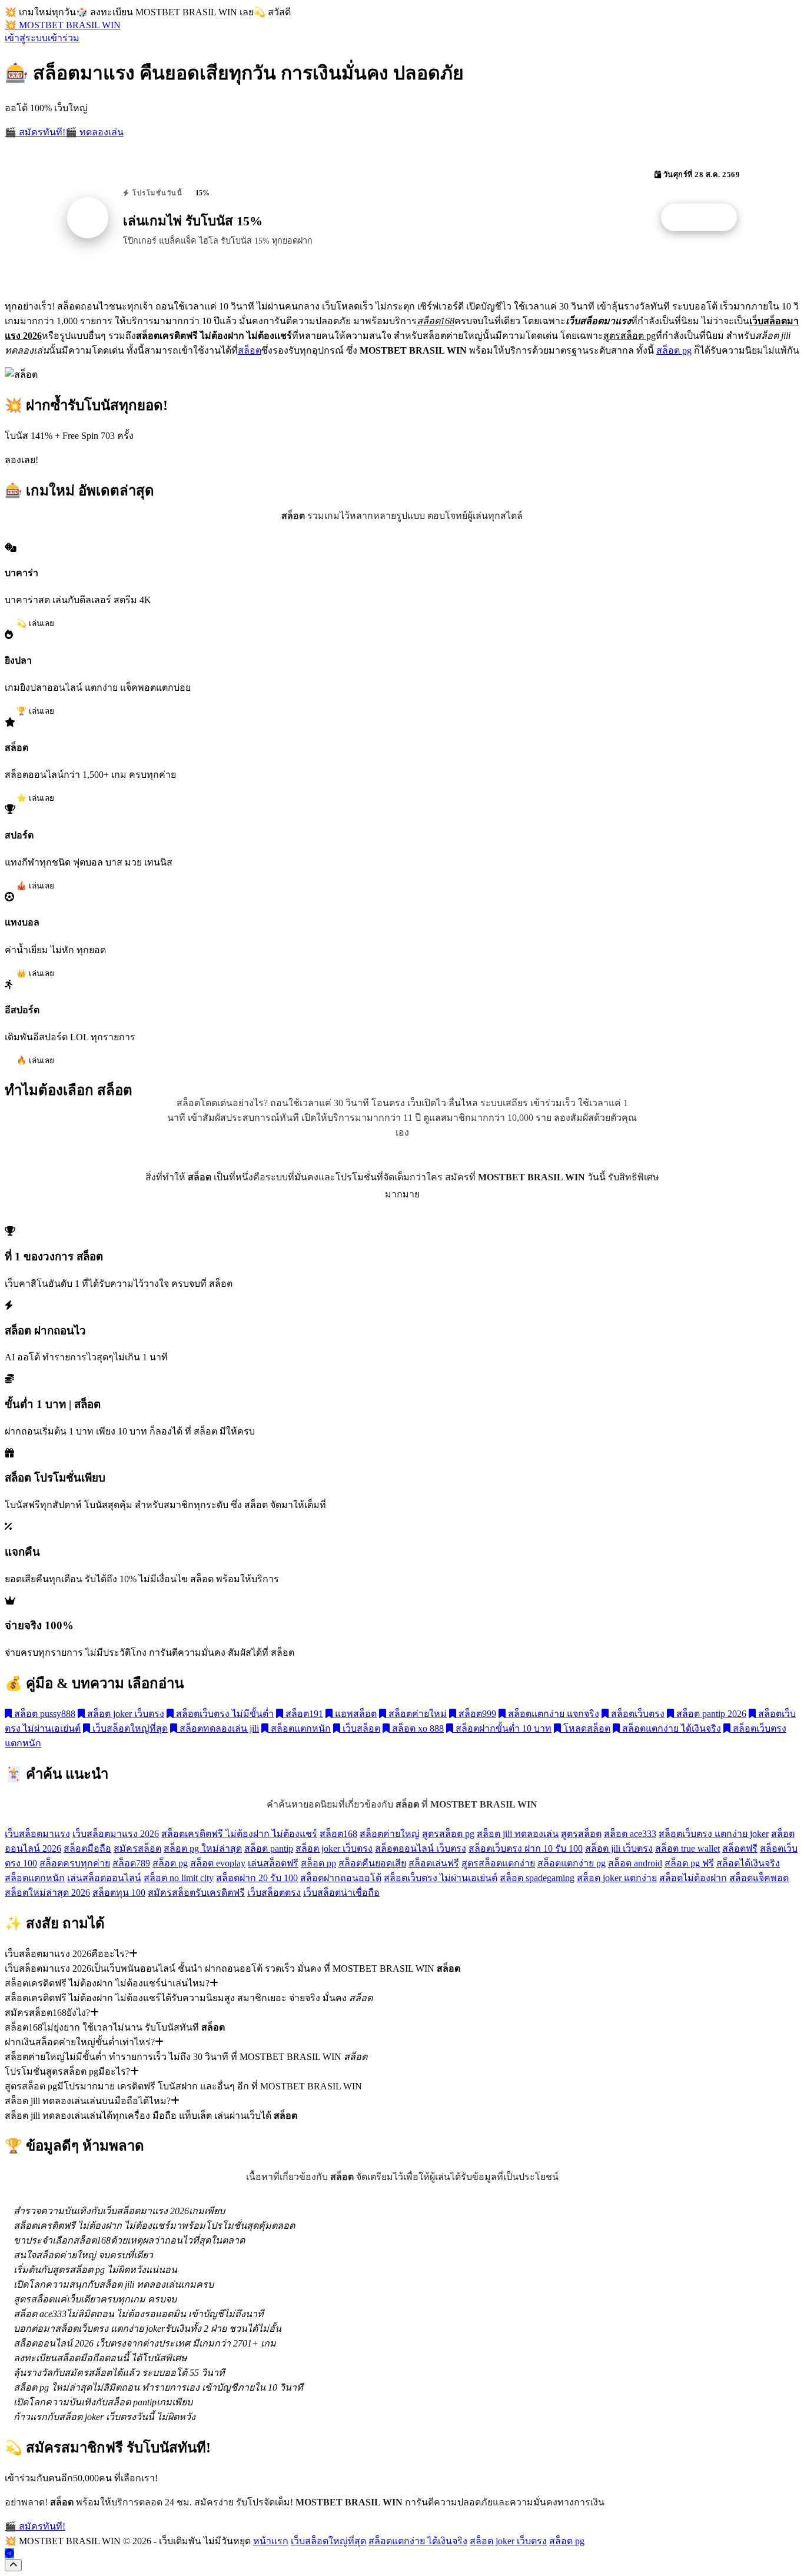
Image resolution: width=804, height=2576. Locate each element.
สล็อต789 (131, 1863)
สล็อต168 (338, 1834)
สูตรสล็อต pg (448, 1834)
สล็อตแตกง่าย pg (572, 1863)
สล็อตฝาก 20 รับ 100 (257, 1878)
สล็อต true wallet (687, 1848)
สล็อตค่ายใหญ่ (390, 1834)
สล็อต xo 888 (417, 1728)
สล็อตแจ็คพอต (759, 1878)
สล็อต (250, 350)
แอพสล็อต (355, 1714)
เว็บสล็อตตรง (274, 1893)
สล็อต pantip (269, 1848)
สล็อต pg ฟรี (689, 1863)
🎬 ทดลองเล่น (94, 132)
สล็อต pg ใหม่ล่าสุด (203, 1848)
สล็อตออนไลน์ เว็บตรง (421, 1848)
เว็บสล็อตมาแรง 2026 (116, 1834)
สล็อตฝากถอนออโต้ (341, 1878)
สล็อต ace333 (630, 1834)
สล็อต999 (476, 1714)
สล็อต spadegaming (537, 1878)
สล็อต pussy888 (44, 1714)
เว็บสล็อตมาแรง (37, 1834)
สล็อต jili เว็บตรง (619, 1848)
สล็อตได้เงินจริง (748, 1863)
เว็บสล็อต (360, 1728)
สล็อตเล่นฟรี (434, 1863)
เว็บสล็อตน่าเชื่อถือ (341, 1893)
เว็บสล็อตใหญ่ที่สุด (129, 1728)
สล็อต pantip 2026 (710, 1714)
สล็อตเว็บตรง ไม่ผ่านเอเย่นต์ (441, 1878)
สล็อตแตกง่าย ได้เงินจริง (670, 1728)
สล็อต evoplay (218, 1863)
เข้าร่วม (64, 38)
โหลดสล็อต (586, 1728)
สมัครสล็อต (137, 1848)
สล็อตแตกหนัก (300, 1728)
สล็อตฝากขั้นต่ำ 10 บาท (502, 1728)
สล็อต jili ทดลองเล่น (518, 1834)
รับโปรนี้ (705, 218)
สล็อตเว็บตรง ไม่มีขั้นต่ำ (224, 1714)
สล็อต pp (318, 1863)
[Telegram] (9, 2553)
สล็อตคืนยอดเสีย (372, 1863)
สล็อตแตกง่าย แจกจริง (552, 1714)
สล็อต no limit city (179, 1878)
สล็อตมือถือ (87, 1848)
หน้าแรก (271, 2541)
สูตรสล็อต (581, 1834)
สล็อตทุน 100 (119, 1893)
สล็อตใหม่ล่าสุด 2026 (47, 1893)
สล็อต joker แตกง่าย (617, 1878)
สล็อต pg (674, 350)
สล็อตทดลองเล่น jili (218, 1728)
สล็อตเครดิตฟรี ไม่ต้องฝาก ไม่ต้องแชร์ (239, 1834)
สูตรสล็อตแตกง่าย (498, 1863)
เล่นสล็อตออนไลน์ (104, 1878)
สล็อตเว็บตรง (637, 1714)
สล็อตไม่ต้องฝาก (693, 1878)
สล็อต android (635, 1863)
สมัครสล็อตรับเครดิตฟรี (196, 1893)
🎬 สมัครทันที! (35, 132)
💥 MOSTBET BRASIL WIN (63, 25)
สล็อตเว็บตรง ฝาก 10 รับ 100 (526, 1848)
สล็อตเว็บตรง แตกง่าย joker (714, 1834)
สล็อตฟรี (740, 1848)
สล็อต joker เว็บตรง (124, 1714)
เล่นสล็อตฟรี (273, 1863)
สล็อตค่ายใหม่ (416, 1714)
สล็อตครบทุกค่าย (75, 1863)
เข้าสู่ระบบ (26, 38)
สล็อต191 (303, 1714)
